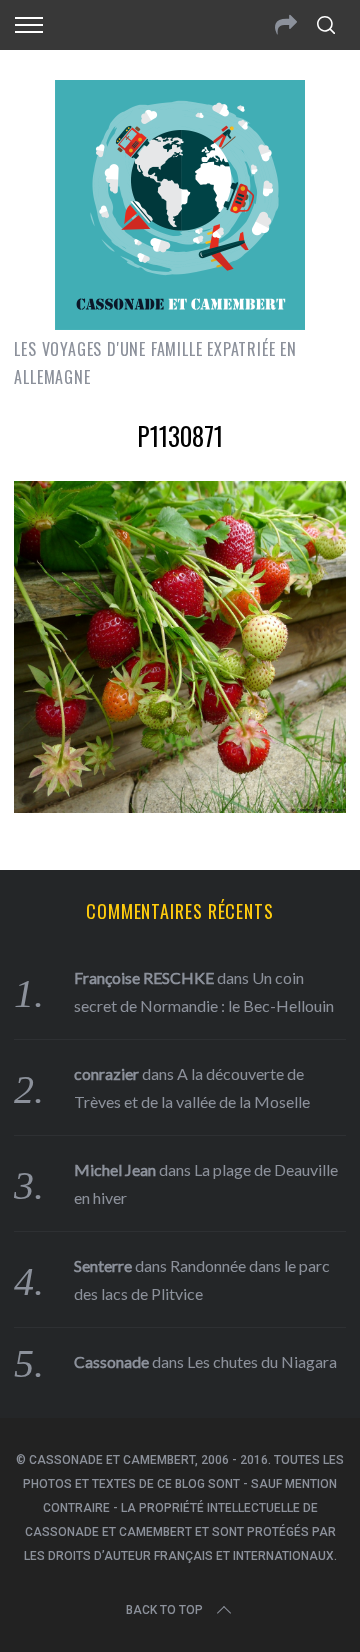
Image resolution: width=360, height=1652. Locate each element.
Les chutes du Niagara (262, 1361)
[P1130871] (179, 806)
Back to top (164, 1610)
